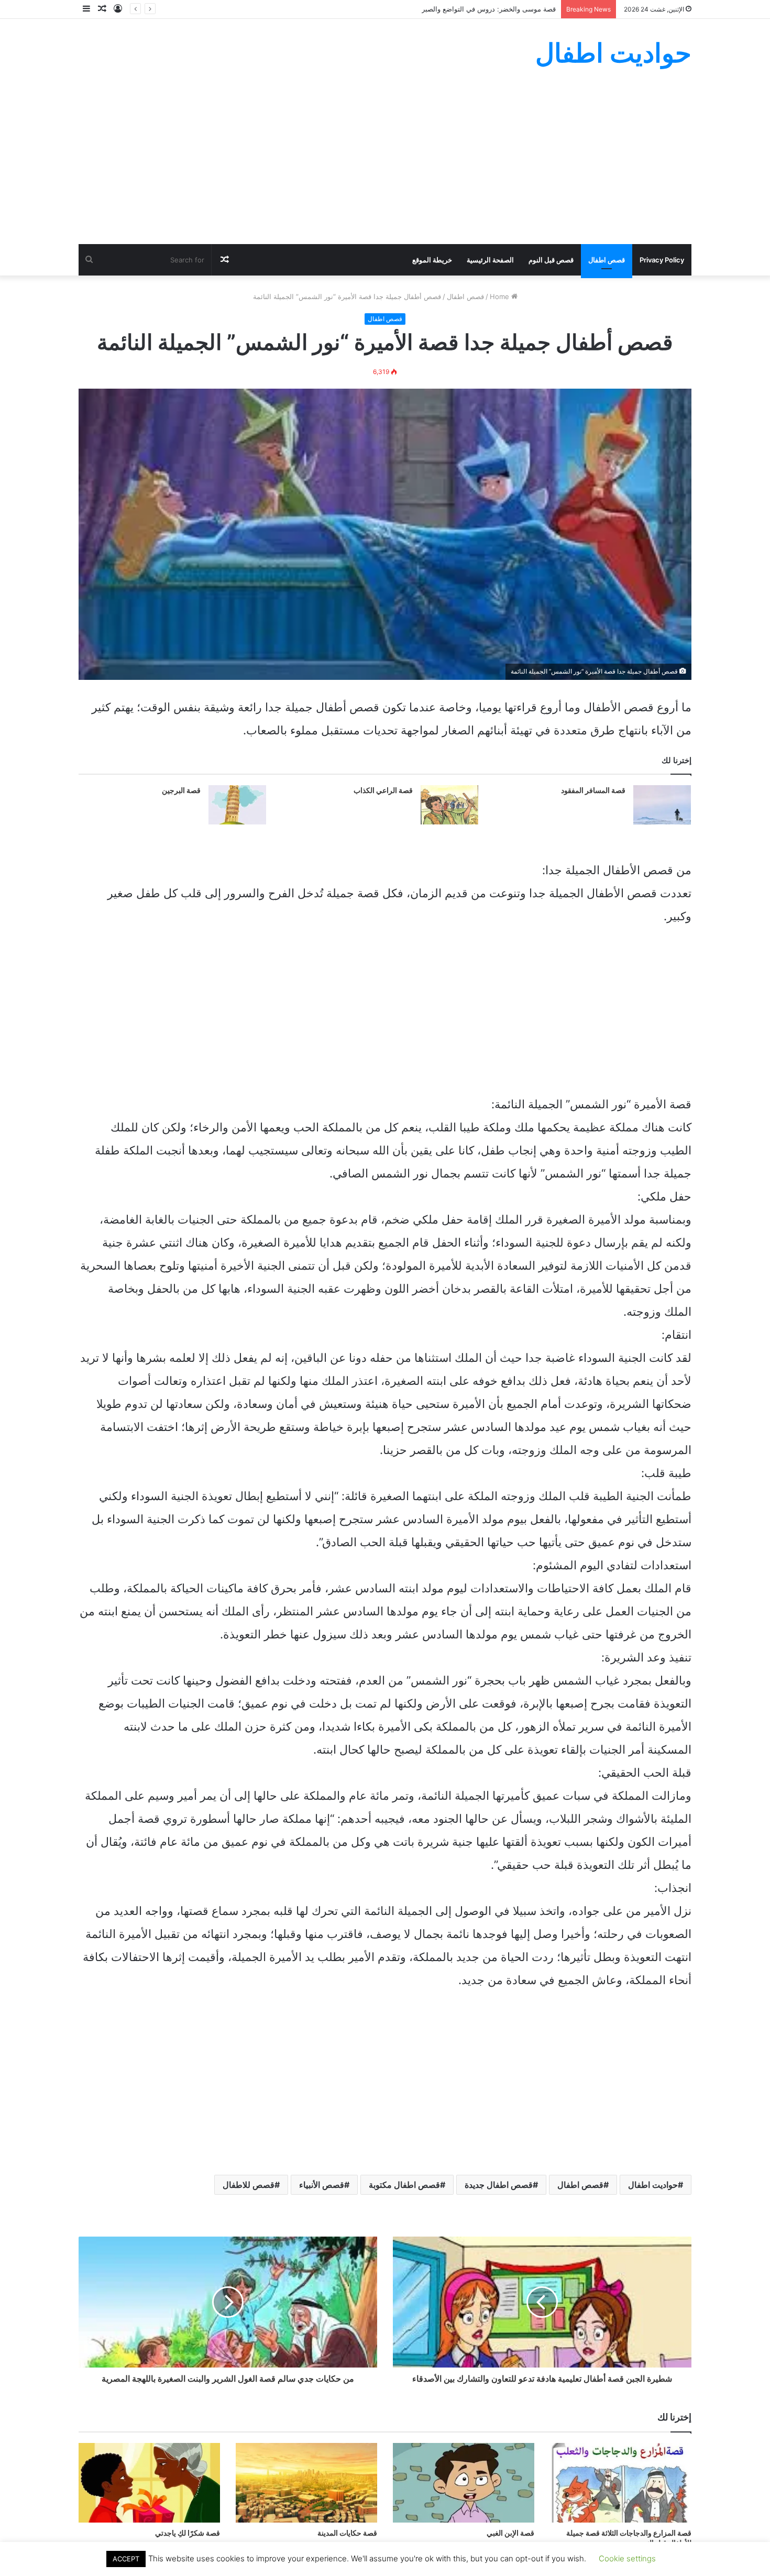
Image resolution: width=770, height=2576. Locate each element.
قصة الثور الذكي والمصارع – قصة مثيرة (499, 9)
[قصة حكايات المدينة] (306, 2483)
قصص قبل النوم (551, 260)
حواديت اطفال (653, 2185)
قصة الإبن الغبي (510, 2533)
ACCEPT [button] (126, 2559)
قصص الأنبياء (322, 2185)
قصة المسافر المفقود (593, 790)
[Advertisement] (385, 166)
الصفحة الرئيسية (490, 260)
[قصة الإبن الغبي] (464, 2483)
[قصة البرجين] (237, 805)
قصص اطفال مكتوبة (404, 2185)
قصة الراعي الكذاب (383, 790)
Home (500, 296)
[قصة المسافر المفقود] (662, 805)
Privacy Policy (662, 260)
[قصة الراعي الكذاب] (449, 805)
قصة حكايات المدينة (347, 2533)
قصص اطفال (607, 260)
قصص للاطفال (249, 2185)
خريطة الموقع (432, 260)
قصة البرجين (181, 790)
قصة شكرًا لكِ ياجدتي (188, 2533)
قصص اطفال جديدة (499, 2185)
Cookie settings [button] (627, 2558)
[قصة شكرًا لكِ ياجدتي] (149, 2483)
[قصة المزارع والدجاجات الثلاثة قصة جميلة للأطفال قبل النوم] (621, 2483)
